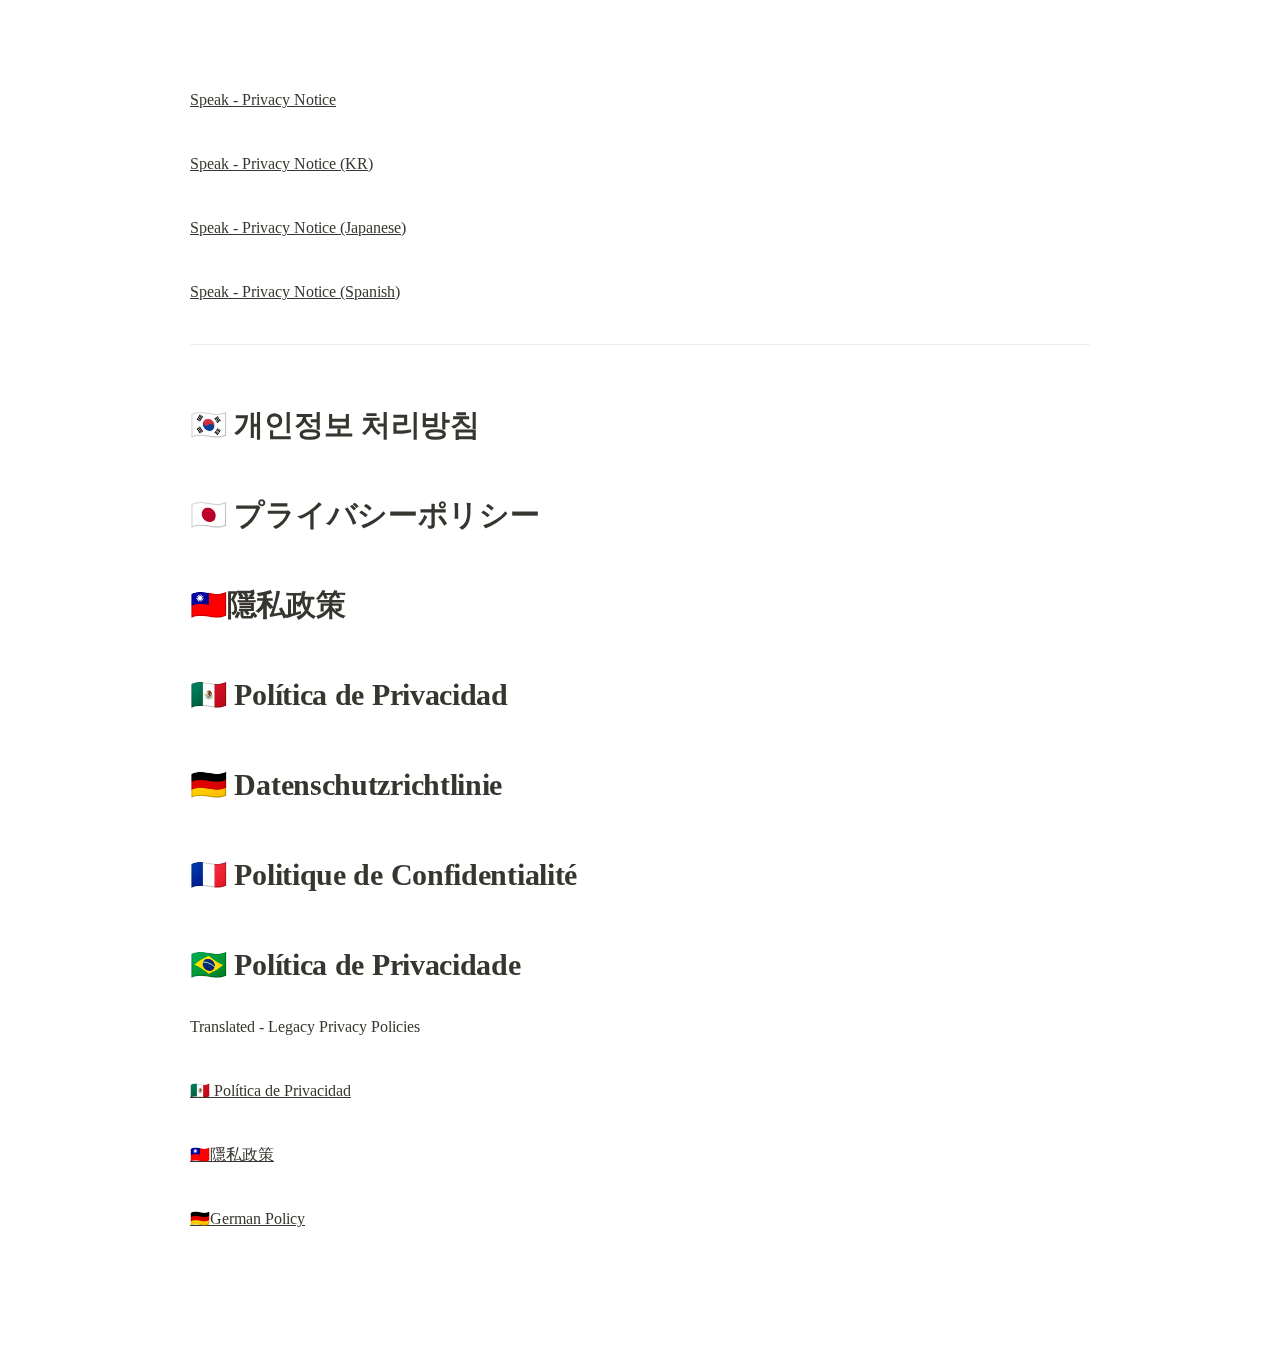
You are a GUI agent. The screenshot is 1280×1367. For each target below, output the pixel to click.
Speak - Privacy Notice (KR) (281, 163)
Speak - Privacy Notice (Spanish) (295, 291)
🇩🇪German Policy (247, 1218)
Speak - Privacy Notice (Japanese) (298, 227)
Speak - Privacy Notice (263, 99)
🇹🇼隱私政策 (232, 1154)
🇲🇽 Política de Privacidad (270, 1090)
